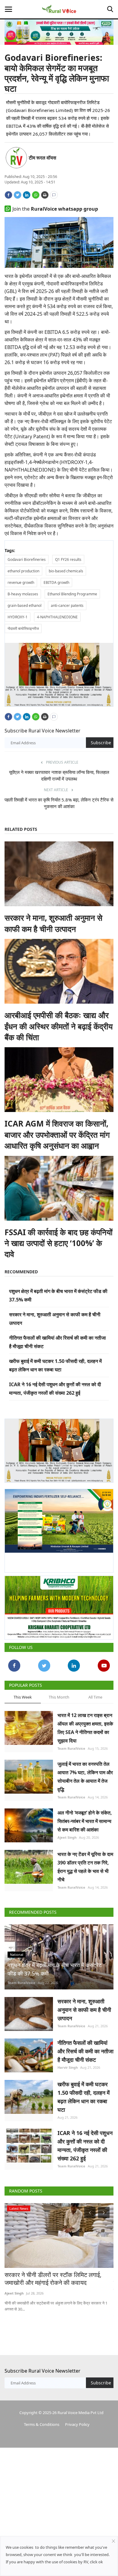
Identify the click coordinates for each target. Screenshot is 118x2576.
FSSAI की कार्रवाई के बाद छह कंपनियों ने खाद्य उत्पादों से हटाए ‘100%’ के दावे (59, 1243)
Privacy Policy (77, 2424)
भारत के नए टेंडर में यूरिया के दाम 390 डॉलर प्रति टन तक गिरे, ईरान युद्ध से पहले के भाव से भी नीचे (85, 1867)
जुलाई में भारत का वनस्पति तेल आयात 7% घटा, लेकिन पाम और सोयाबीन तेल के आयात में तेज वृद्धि (85, 1777)
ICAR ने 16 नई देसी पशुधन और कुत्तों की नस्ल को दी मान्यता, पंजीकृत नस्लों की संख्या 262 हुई (85, 2146)
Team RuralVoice (71, 1748)
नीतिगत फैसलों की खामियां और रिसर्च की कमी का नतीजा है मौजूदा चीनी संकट (85, 2051)
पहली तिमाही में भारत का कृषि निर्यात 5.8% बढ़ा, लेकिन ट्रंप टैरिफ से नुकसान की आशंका (59, 803)
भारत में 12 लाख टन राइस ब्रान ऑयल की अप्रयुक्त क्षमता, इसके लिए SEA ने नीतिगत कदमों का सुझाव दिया (85, 1728)
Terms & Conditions (42, 2424)
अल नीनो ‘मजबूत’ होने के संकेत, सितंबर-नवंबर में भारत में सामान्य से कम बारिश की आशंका (85, 1821)
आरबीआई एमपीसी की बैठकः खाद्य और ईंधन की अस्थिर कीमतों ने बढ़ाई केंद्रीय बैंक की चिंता (59, 1026)
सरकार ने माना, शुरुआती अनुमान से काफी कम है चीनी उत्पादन (53, 923)
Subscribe (101, 743)
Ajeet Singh (67, 1837)
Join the (55, 209)
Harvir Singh (68, 2067)
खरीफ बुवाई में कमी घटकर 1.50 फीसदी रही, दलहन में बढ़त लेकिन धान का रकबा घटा (84, 2097)
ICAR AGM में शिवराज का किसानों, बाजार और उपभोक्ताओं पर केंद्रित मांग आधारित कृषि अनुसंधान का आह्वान (57, 1135)
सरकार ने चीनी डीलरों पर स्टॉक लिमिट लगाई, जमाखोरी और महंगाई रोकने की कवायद (53, 2279)
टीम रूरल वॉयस (43, 158)
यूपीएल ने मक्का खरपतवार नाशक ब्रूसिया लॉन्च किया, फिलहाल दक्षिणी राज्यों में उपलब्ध (59, 775)
